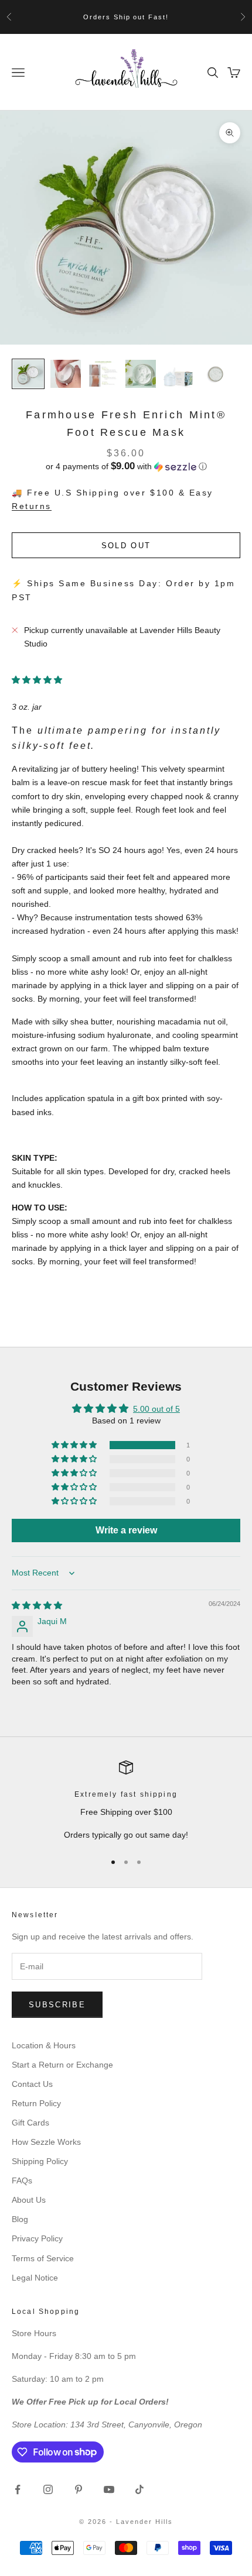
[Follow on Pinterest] (79, 2489)
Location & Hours (44, 2045)
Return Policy (36, 2103)
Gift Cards (30, 2123)
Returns (32, 506)
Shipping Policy (40, 2161)
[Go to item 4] (141, 374)
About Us (29, 2200)
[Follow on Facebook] (18, 2489)
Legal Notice (35, 2278)
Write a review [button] (126, 1530)
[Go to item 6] (216, 374)
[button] (126, 467)
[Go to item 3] (103, 374)
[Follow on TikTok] (139, 2489)
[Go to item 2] (66, 374)
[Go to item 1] (28, 374)
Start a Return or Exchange (62, 2065)
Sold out (126, 546)
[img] (37, 1605)
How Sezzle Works (46, 2142)
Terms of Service (43, 2258)
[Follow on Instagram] (48, 2489)
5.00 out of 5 (156, 1409)
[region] (126, 1801)
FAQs (22, 2181)
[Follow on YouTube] (109, 2489)
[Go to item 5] (178, 374)
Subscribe (57, 2005)
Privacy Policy (37, 2238)
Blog (20, 2219)
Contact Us (32, 2084)
